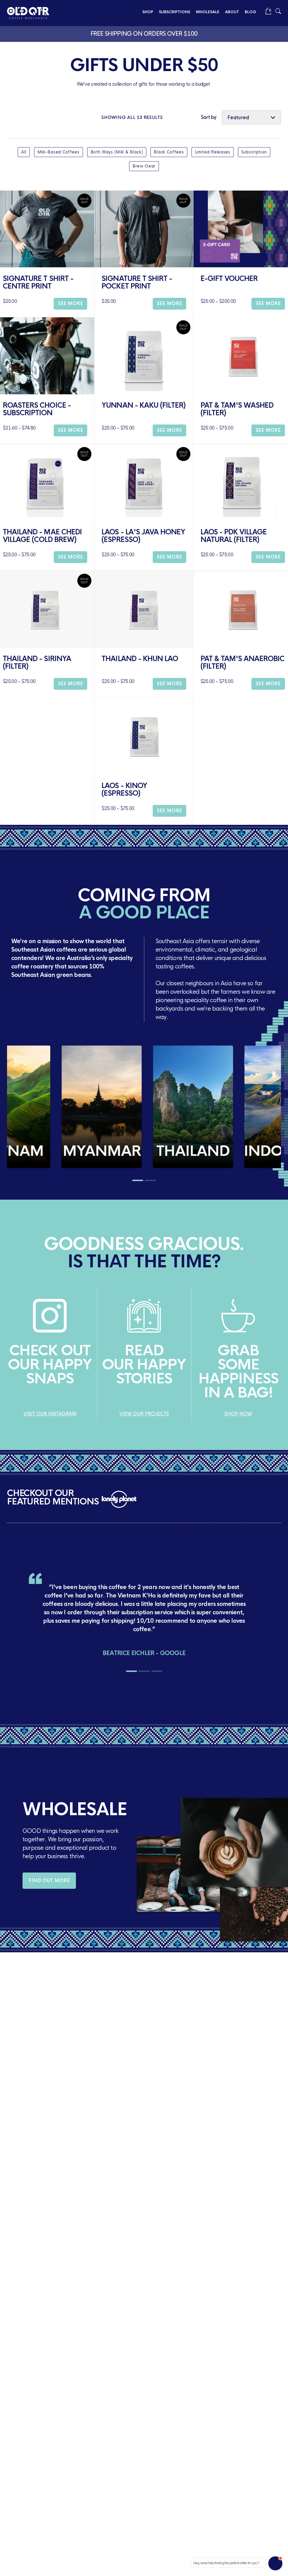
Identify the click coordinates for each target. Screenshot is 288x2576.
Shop (148, 12)
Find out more (49, 1881)
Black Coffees (169, 152)
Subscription (254, 152)
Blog (250, 12)
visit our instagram (50, 1414)
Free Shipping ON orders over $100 (144, 34)
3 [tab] (157, 1671)
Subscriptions (175, 12)
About (232, 12)
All (24, 152)
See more (70, 304)
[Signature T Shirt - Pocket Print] (144, 229)
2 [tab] (150, 1180)
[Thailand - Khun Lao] (144, 609)
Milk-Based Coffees (58, 152)
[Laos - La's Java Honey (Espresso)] (144, 483)
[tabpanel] (53, 1107)
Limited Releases (213, 152)
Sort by (209, 117)
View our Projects (144, 1414)
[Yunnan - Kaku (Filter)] (144, 356)
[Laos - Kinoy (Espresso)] (144, 736)
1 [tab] (138, 1180)
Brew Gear (144, 166)
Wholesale (208, 12)
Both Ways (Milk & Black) (117, 152)
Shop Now (238, 1414)
